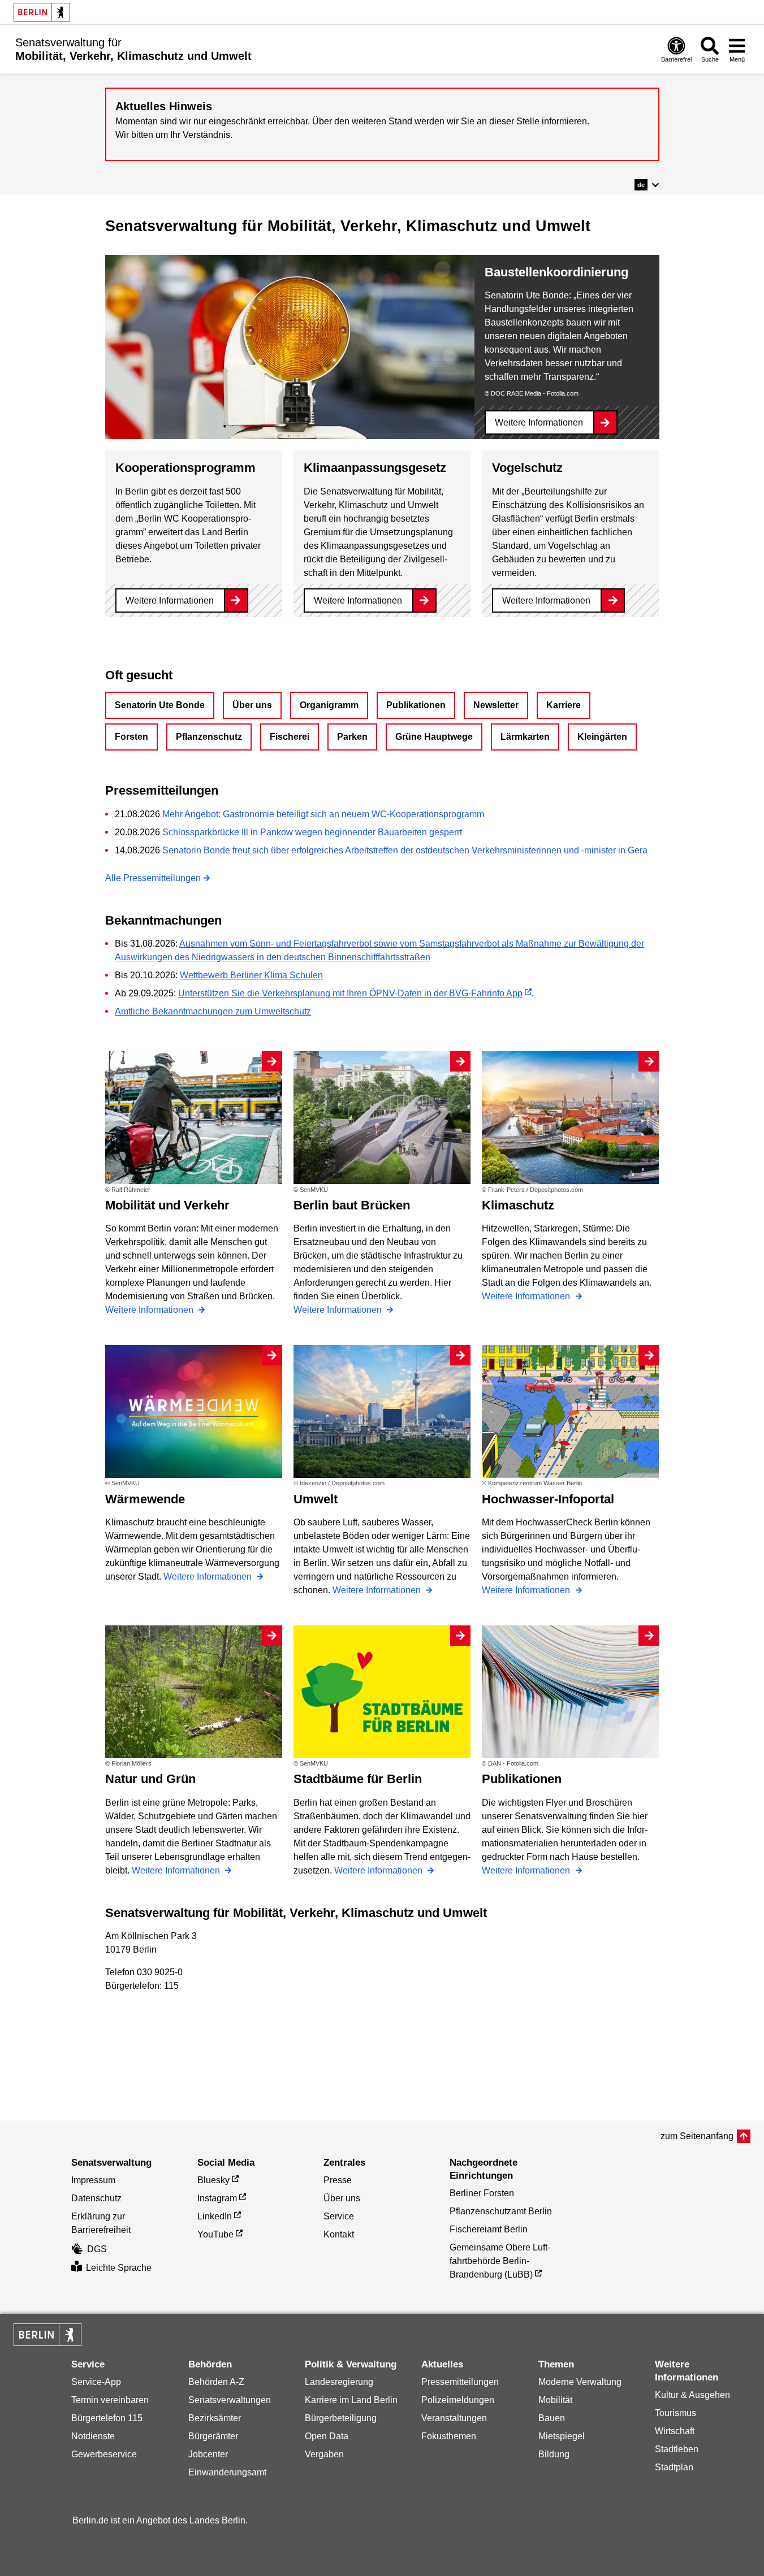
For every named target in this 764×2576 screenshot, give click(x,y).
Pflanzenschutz (209, 737)
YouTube (215, 2234)
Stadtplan (674, 2467)
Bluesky (213, 2180)
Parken (352, 737)
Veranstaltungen (454, 2418)
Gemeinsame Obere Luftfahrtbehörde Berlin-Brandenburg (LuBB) (500, 2261)
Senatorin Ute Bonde (160, 705)
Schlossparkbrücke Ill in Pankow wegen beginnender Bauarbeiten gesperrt (312, 832)
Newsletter (496, 705)
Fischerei (290, 737)
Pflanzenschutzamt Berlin (501, 2211)
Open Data (327, 2436)
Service (339, 2216)
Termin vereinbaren (110, 2400)
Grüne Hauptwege (434, 737)
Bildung (554, 2454)
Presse (338, 2180)
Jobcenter (208, 2454)
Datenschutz (96, 2198)
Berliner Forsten (482, 2193)
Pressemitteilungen (460, 2382)
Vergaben (324, 2454)
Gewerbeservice (104, 2454)
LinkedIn (215, 2216)
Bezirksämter (215, 2418)
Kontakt (339, 2234)
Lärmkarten (525, 737)
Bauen (552, 2418)
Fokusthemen (449, 2436)
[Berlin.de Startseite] (42, 12)
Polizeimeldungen (458, 2400)
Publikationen (416, 705)
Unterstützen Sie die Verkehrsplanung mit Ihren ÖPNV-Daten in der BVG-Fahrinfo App (350, 993)
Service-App (96, 2382)
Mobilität (555, 2400)
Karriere (564, 705)
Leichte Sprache (119, 2268)
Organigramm (329, 705)
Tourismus (675, 2413)
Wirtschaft (675, 2431)
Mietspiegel (562, 2436)
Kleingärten (602, 737)
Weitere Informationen (539, 422)
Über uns (252, 705)
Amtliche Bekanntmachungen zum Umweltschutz (213, 1011)
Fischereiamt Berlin (489, 2229)
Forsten (131, 737)
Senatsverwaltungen (230, 2400)
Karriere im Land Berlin (351, 2400)
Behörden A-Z (216, 2382)
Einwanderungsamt (227, 2472)
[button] (647, 185)
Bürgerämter (213, 2436)
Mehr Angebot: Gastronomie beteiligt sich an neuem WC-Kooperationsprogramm (323, 814)
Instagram (217, 2198)
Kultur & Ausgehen (692, 2395)
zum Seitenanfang (697, 2136)
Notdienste (93, 2436)
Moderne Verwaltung (580, 2382)
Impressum (93, 2180)
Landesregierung (339, 2382)
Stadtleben (677, 2449)
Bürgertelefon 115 (107, 2418)
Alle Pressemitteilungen (153, 878)
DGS (97, 2249)
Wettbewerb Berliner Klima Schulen (251, 975)
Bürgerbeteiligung (341, 2418)
